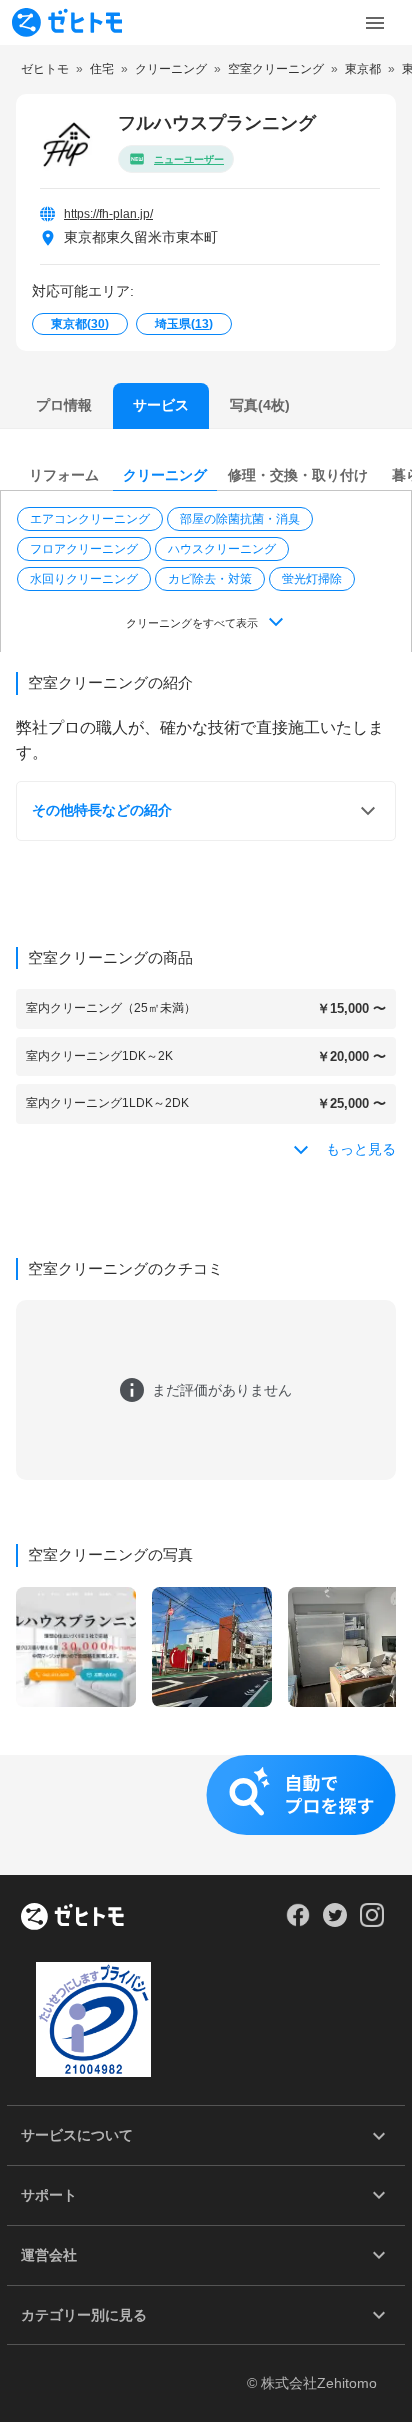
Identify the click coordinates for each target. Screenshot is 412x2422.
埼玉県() (184, 324)
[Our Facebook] (297, 1922)
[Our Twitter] (334, 1922)
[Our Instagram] (372, 1922)
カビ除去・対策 (210, 579)
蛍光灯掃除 (312, 579)
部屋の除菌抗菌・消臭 (240, 519)
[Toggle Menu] (375, 23)
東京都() (80, 324)
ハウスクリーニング (222, 549)
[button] (92, 519)
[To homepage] (67, 22)
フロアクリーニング (84, 549)
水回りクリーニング (84, 579)
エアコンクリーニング (90, 519)
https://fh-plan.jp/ (108, 214)
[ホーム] (72, 1918)
